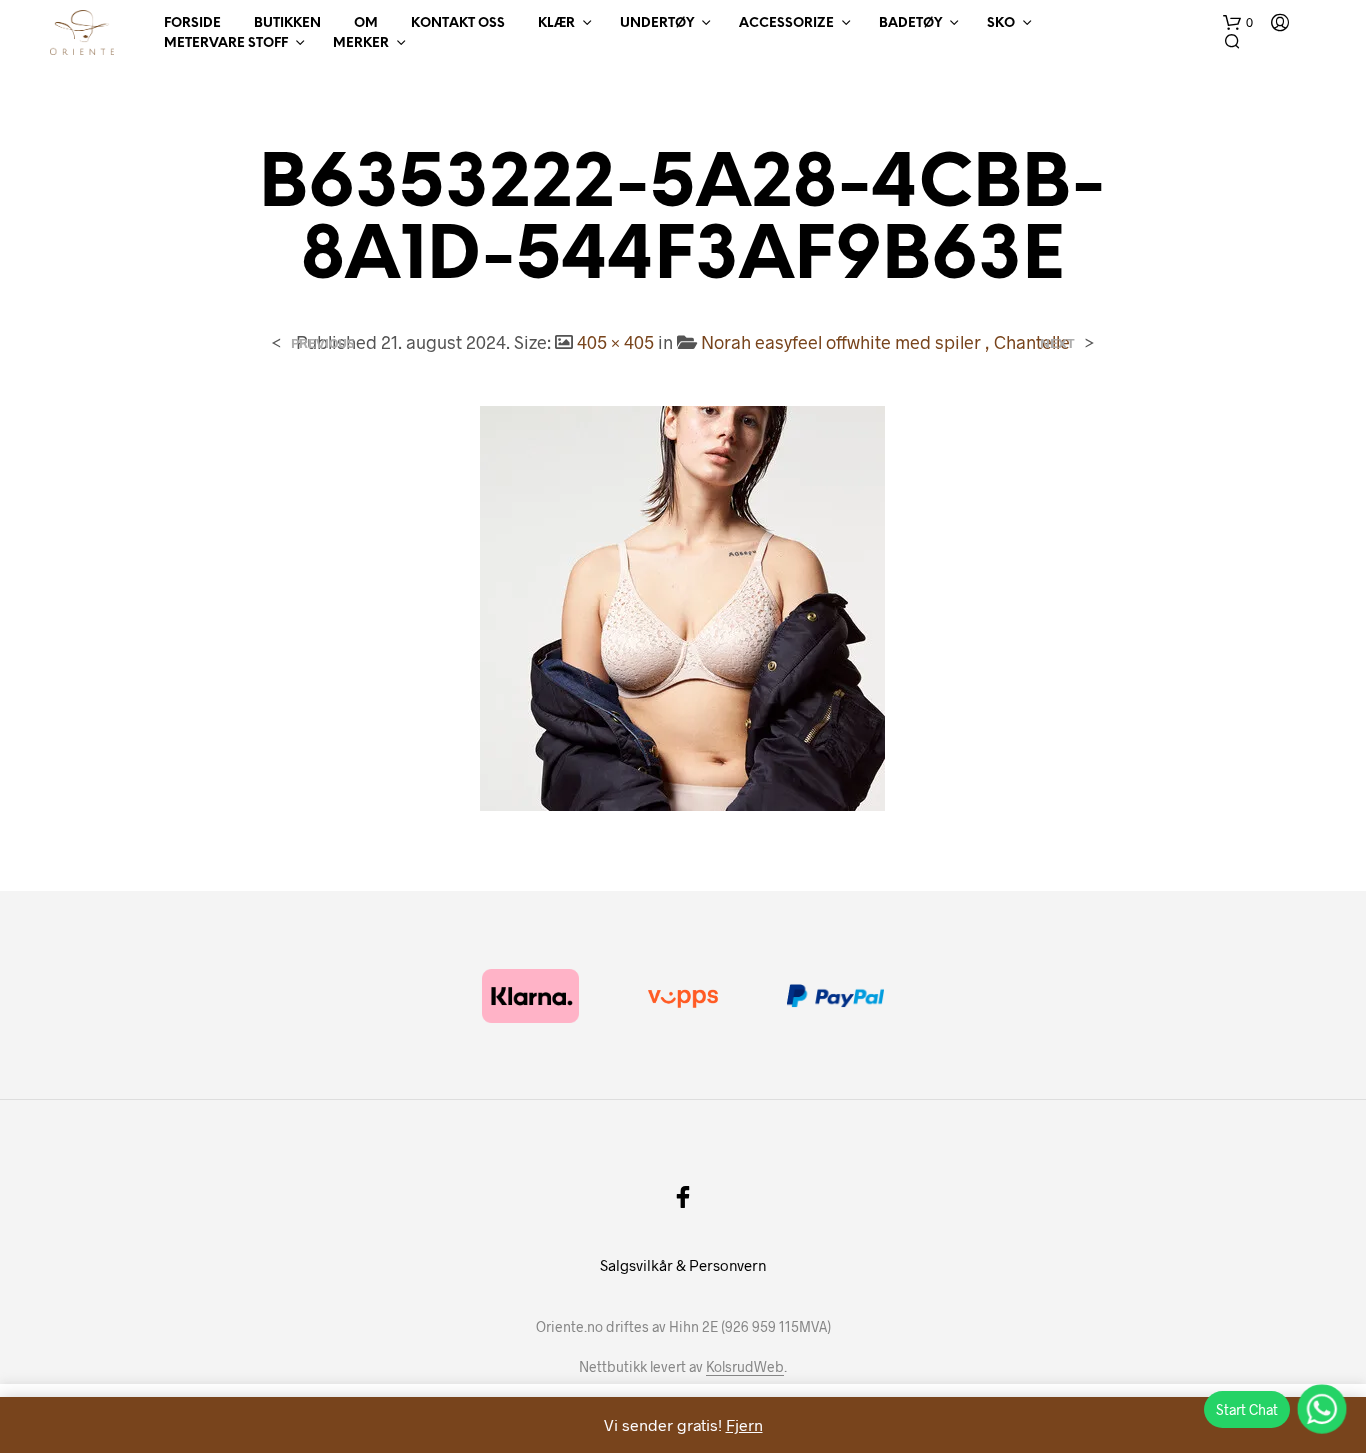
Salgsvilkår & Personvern (683, 1265)
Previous (322, 343)
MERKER (361, 43)
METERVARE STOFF (226, 43)
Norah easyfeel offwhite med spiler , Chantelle (885, 342)
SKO (1001, 23)
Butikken (287, 23)
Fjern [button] (744, 1424)
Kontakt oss (458, 23)
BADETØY (910, 23)
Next (1057, 343)
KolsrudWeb (745, 1367)
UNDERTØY (657, 23)
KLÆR (556, 23)
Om (366, 23)
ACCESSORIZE (786, 23)
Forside (192, 23)
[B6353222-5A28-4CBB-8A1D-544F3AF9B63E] (682, 606)
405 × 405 (615, 342)
